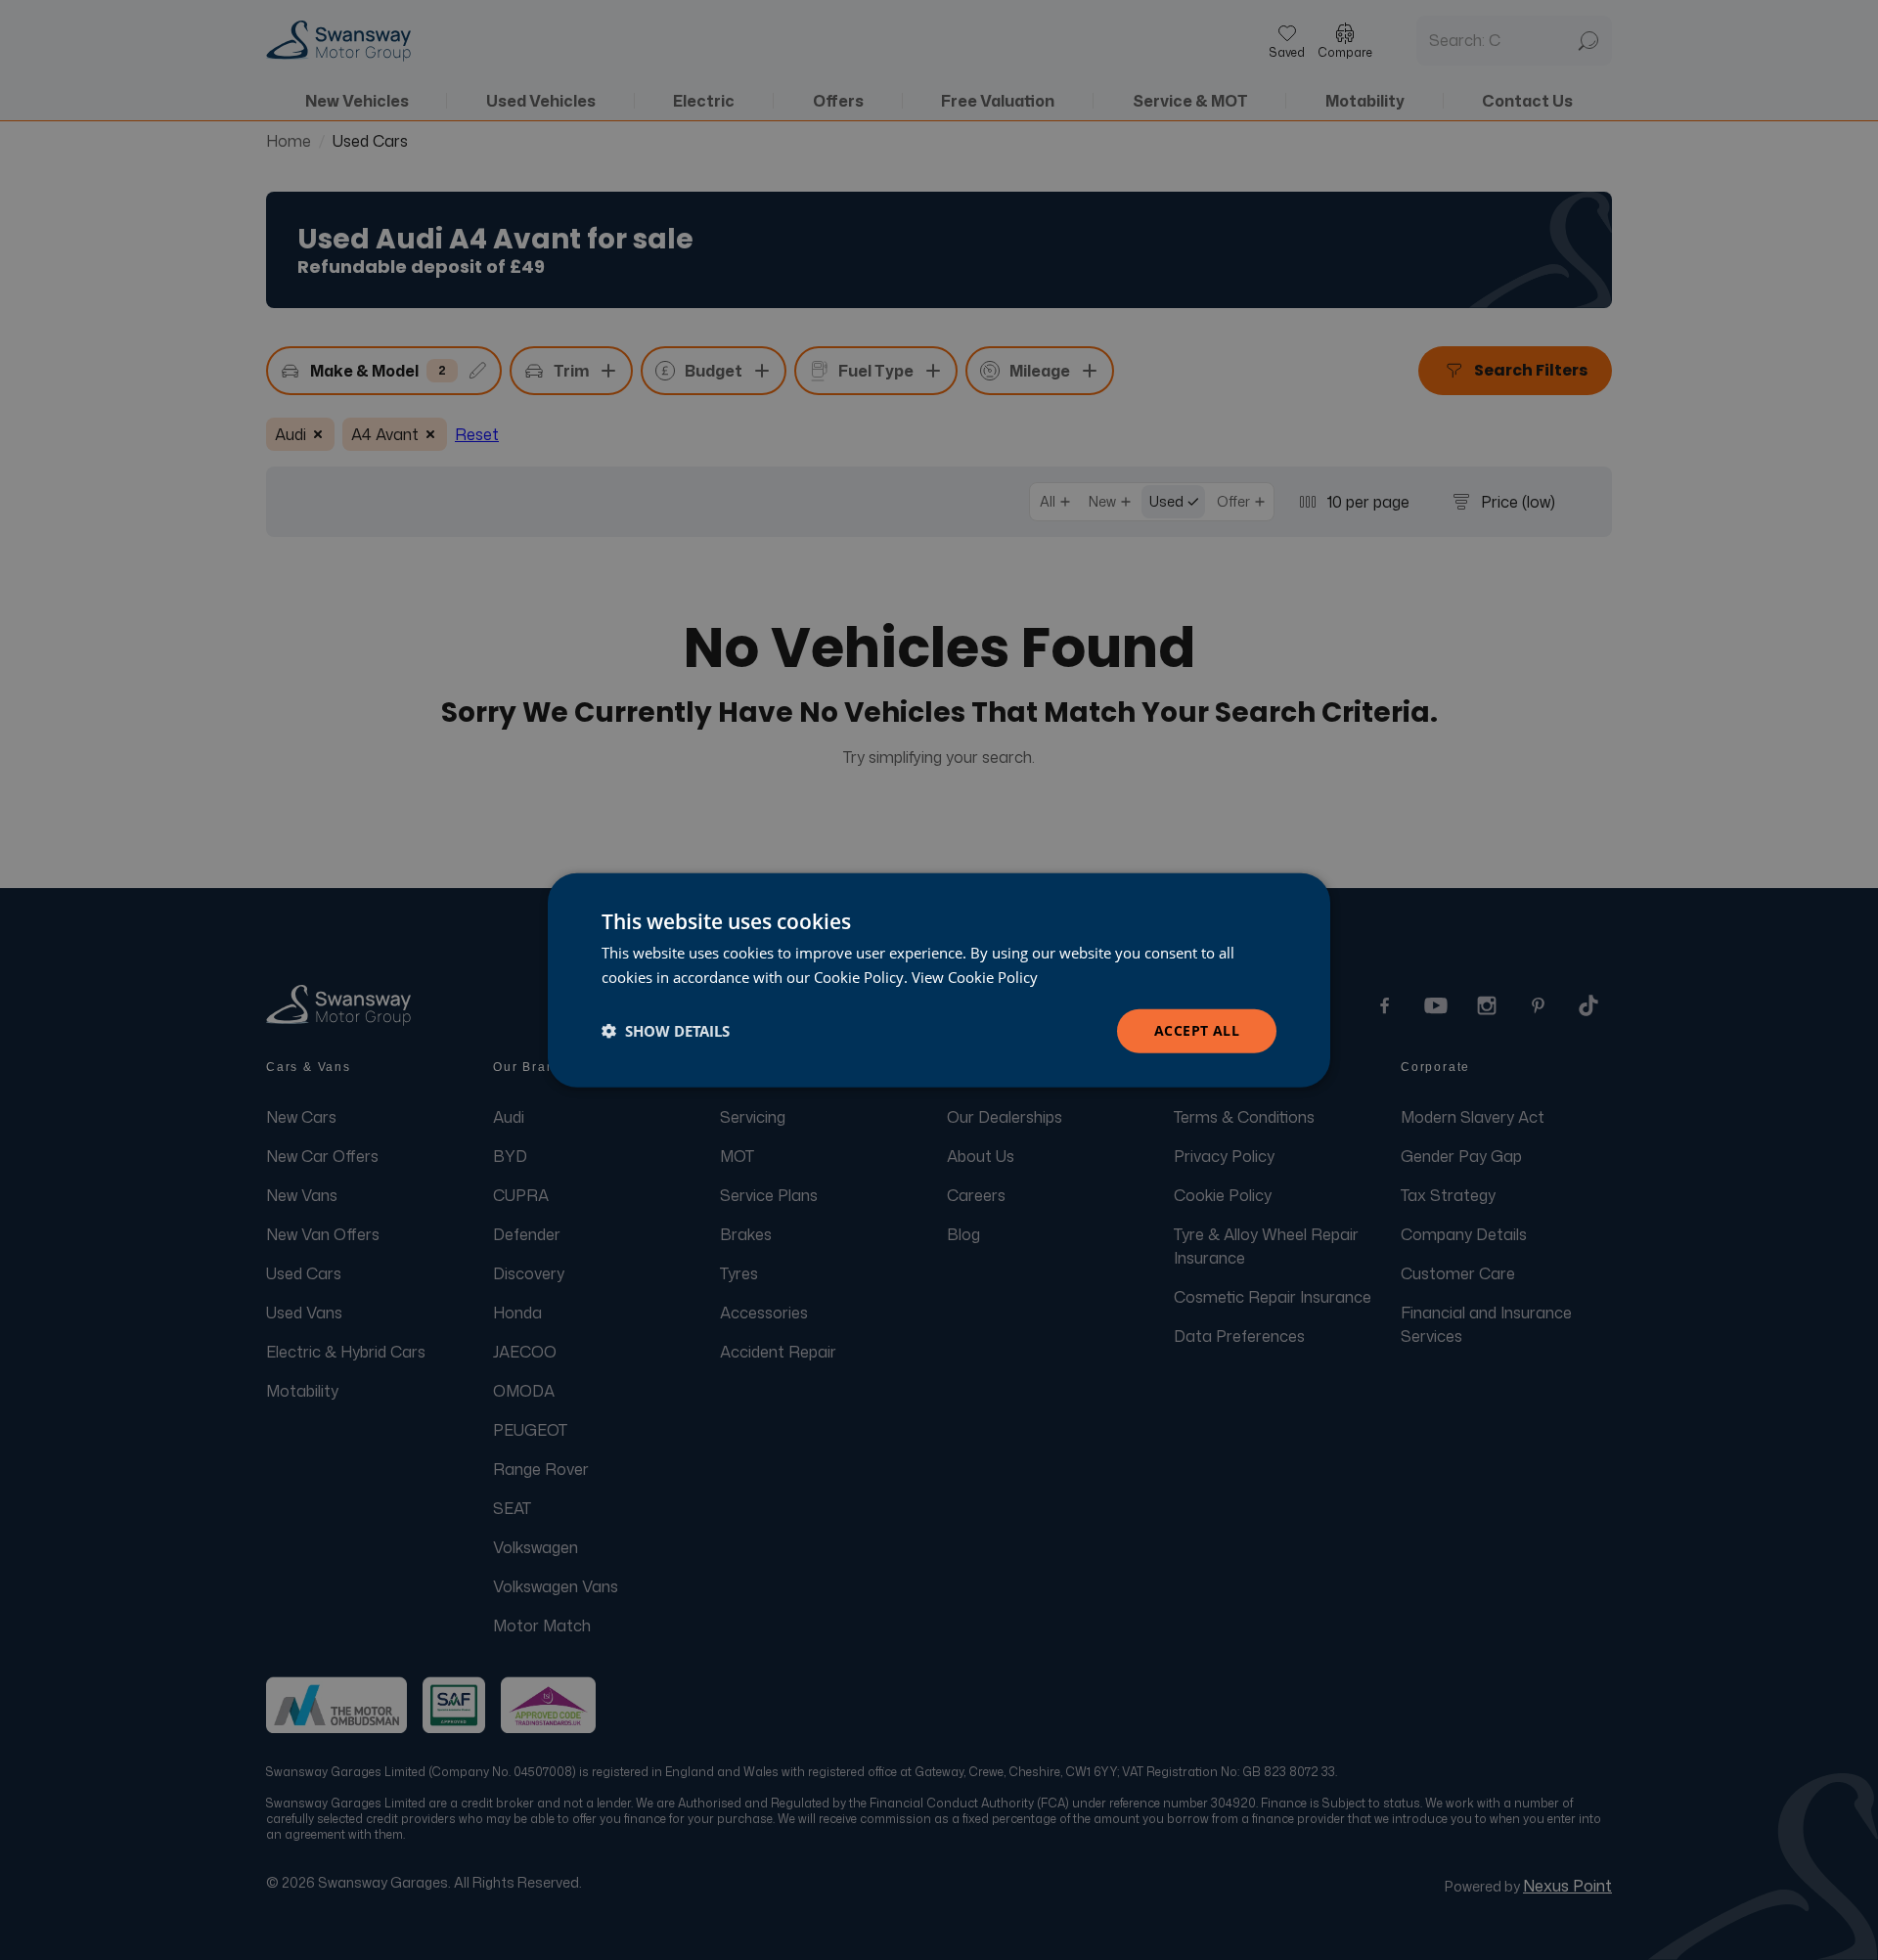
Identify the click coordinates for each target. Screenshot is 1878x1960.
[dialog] (939, 980)
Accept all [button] (1197, 1030)
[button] (666, 1031)
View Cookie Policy (975, 977)
